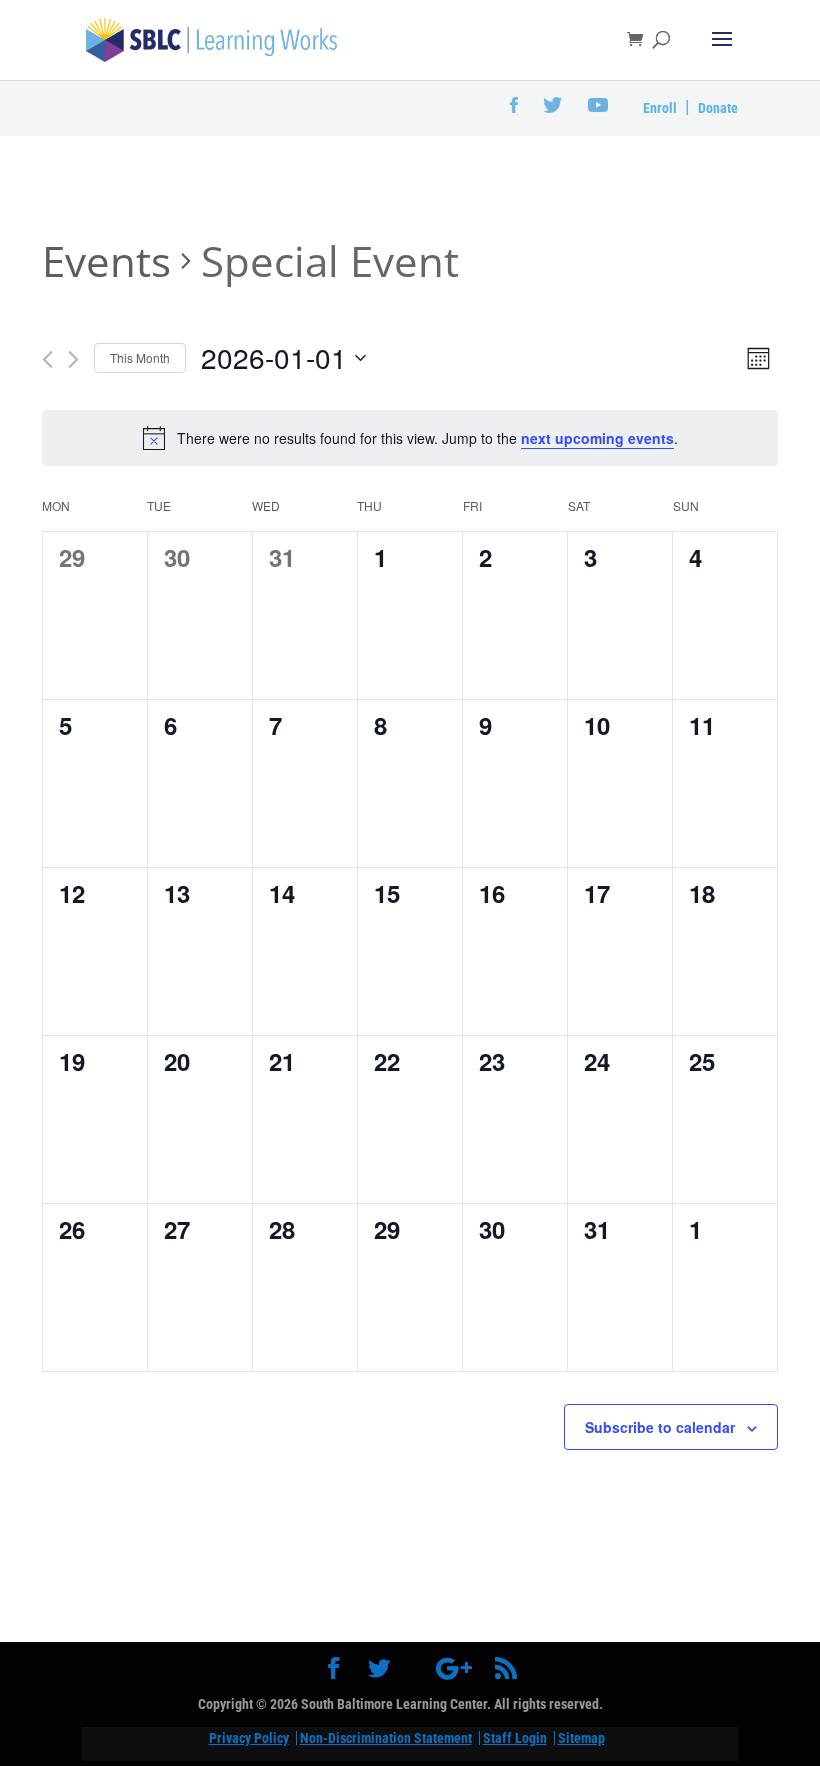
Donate (718, 108)
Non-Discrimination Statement (386, 1738)
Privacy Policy (249, 1738)
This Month (140, 357)
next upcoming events (597, 438)
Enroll (660, 108)
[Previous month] (47, 359)
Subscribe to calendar (660, 1427)
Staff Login (515, 1738)
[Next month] (73, 359)
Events (106, 260)
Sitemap (581, 1738)
